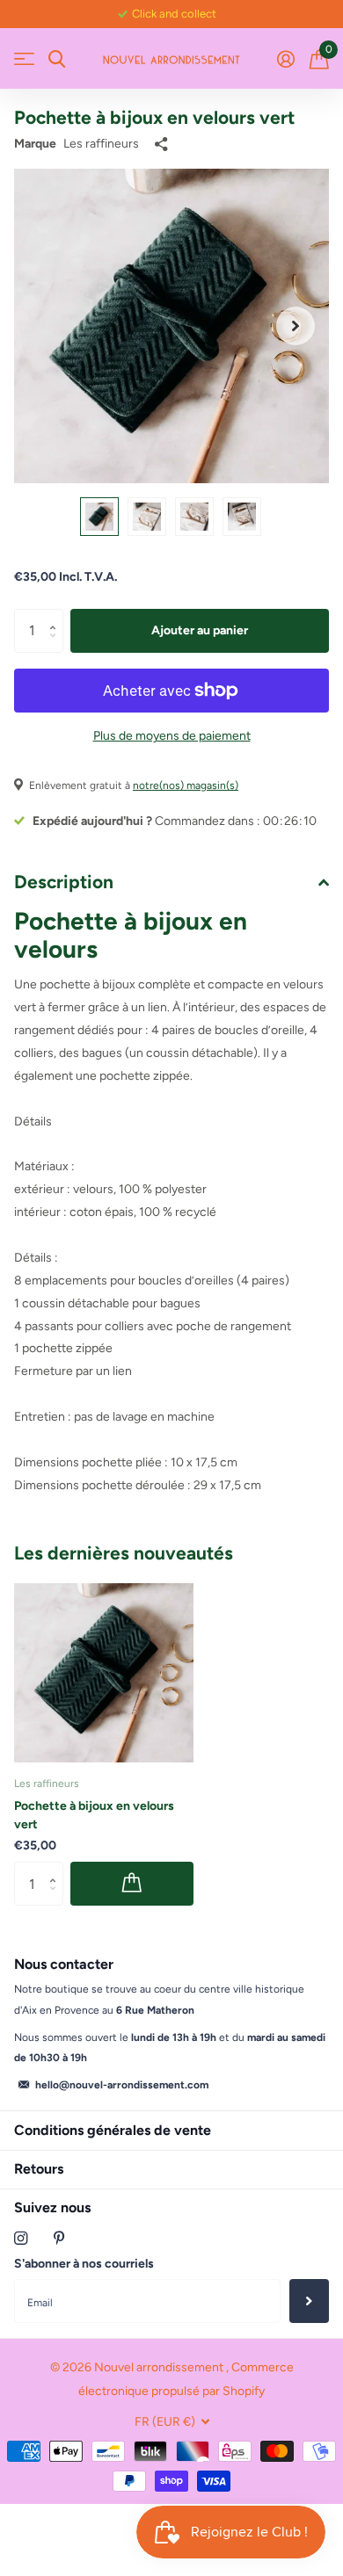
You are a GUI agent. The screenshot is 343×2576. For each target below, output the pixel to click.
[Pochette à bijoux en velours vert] (104, 1673)
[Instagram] (21, 2238)
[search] (57, 59)
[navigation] (99, 517)
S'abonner (309, 2301)
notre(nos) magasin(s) (186, 785)
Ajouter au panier (200, 630)
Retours (39, 2169)
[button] (296, 326)
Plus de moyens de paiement (172, 736)
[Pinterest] (59, 2238)
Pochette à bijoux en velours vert (94, 1815)
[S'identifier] (285, 59)
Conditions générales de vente (113, 2130)
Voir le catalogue (24, 59)
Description (64, 882)
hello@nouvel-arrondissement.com (122, 2085)
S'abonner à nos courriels (84, 2264)
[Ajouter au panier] (132, 1884)
